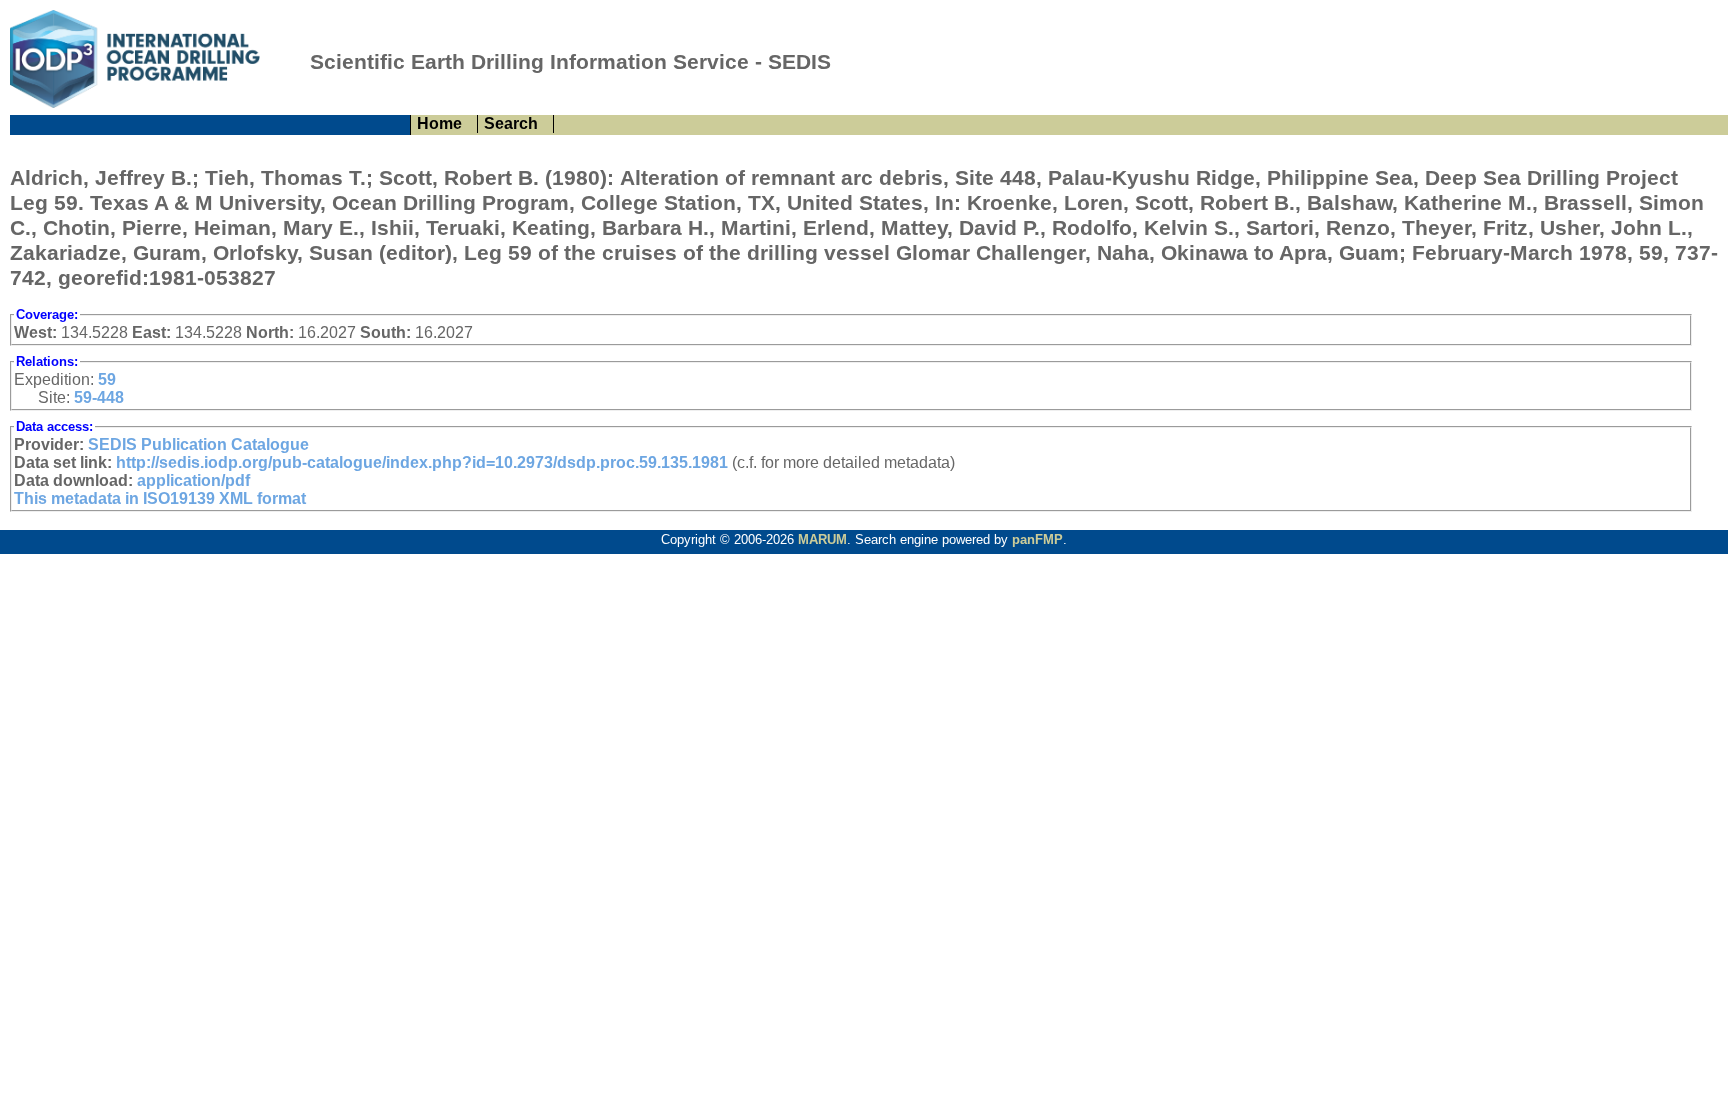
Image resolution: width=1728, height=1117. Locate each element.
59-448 (99, 397)
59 (107, 379)
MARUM (822, 539)
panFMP (1037, 539)
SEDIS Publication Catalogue (198, 444)
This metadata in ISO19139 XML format (160, 498)
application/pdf (193, 480)
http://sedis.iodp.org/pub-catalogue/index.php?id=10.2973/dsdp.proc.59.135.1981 (422, 462)
